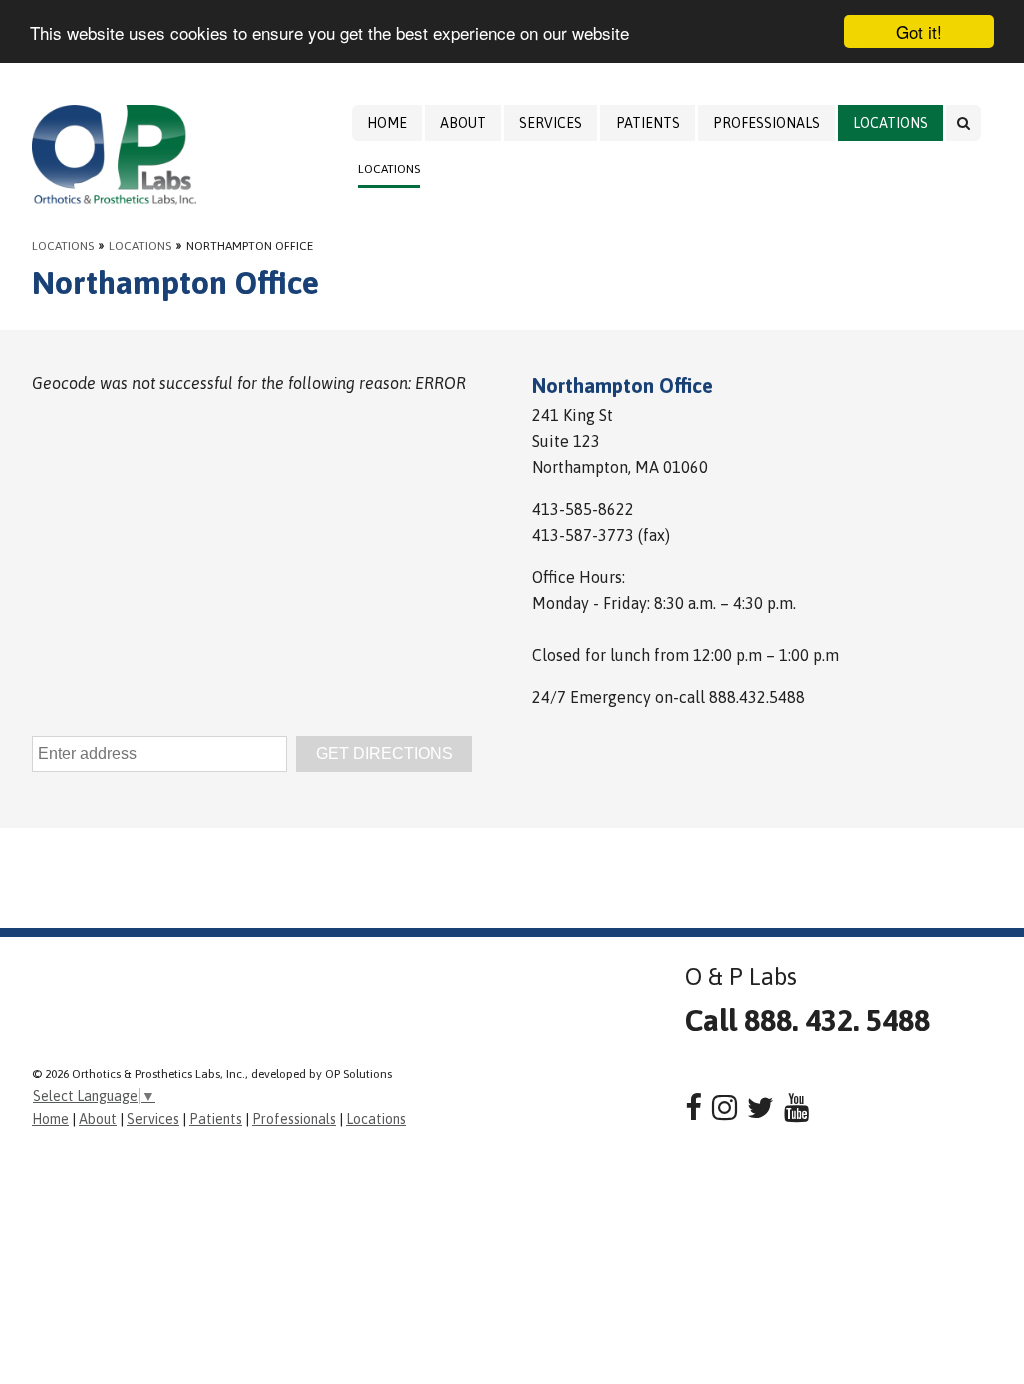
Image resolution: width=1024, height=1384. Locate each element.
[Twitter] (760, 1107)
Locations (890, 123)
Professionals (766, 123)
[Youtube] (796, 1107)
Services (550, 123)
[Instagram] (724, 1107)
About (463, 123)
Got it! (919, 31)
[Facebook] (693, 1107)
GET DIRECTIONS (384, 753)
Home (387, 123)
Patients (648, 123)
